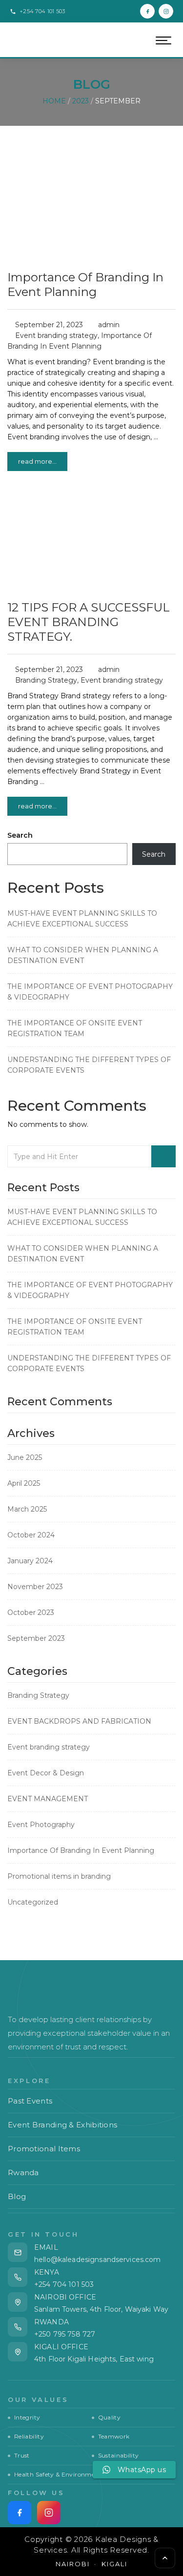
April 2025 (24, 1483)
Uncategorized (33, 1902)
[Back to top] (165, 2558)
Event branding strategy (56, 335)
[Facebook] (147, 11)
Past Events (90, 2101)
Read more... (37, 461)
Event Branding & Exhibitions (90, 2125)
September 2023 (36, 1638)
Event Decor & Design (46, 1773)
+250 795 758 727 (65, 2334)
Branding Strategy (46, 680)
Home (54, 101)
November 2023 (35, 1587)
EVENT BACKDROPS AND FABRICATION (79, 1721)
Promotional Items (90, 2149)
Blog (90, 2196)
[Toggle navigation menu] (163, 40)
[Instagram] (166, 11)
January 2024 (30, 1561)
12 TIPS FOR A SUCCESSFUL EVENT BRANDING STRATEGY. (89, 622)
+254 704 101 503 (64, 2284)
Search (20, 835)
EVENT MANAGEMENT (48, 1799)
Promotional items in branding (59, 1876)
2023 (81, 101)
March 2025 (27, 1509)
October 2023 (31, 1612)
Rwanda (90, 2173)
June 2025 (25, 1457)
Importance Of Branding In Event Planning (85, 285)
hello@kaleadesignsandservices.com (98, 2260)
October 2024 (31, 1535)
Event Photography (41, 1825)
